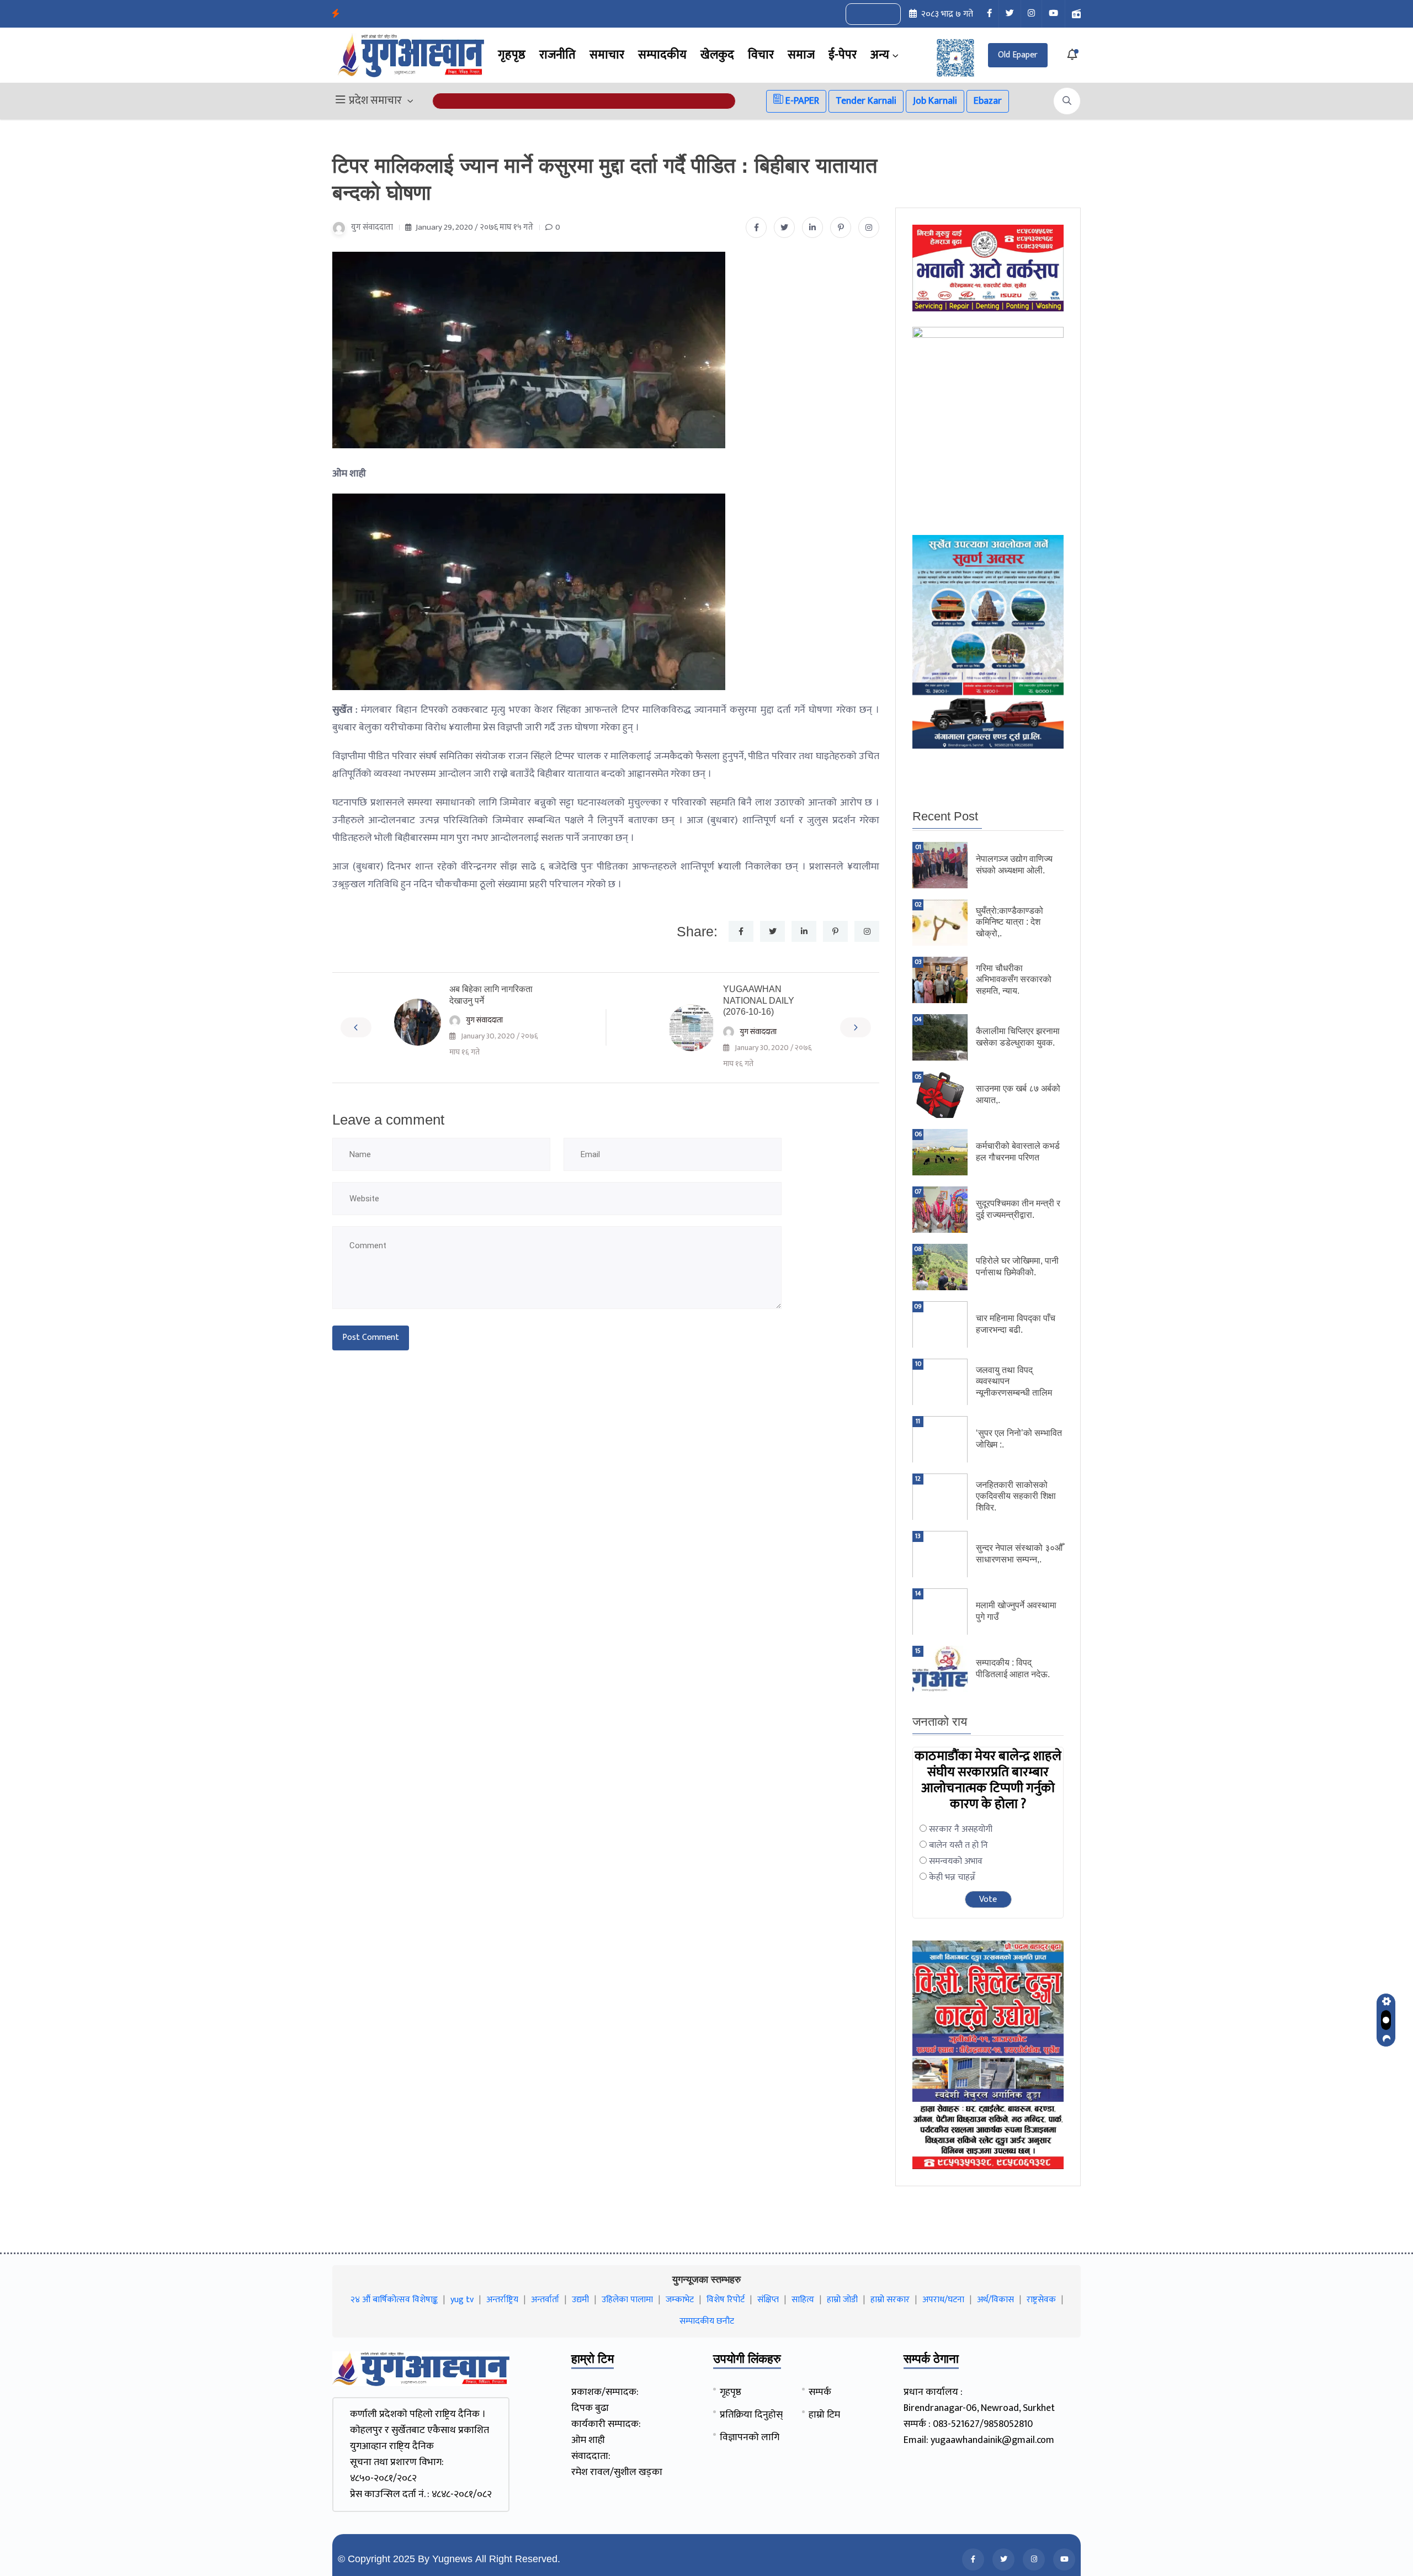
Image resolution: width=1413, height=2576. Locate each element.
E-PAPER (801, 101)
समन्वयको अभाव (956, 1861)
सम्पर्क (820, 2392)
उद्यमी (580, 2300)
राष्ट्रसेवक (1041, 2300)
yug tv (462, 2300)
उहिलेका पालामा (627, 2300)
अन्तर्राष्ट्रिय (502, 2300)
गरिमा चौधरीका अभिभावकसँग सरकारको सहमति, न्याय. (1014, 980)
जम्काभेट (680, 2300)
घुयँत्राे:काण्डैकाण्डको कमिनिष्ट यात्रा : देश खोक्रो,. (1010, 922)
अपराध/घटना (943, 2300)
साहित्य (803, 2300)
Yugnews (452, 2559)
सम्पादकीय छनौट (707, 2321)
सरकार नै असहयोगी (961, 1829)
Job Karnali (935, 101)
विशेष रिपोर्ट (726, 2300)
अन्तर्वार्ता (545, 2300)
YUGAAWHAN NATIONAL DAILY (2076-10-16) (759, 1001)
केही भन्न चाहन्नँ (952, 1877)
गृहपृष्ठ (512, 55)
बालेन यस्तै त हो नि (958, 1845)
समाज (801, 55)
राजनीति (557, 55)
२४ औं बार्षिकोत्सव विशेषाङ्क (394, 2300)
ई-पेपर (843, 55)
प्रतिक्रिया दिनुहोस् (751, 2415)
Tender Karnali (866, 101)
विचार (761, 55)
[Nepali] (885, 14)
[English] (862, 14)
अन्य (880, 55)
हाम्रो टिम (824, 2415)
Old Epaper (1018, 55)
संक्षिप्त (768, 2300)
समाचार (607, 55)
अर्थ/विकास (995, 2300)
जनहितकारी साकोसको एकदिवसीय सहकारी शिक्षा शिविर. (1016, 1496)
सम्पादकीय (662, 55)
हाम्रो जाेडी (842, 2300)
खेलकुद (717, 55)
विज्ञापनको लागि (750, 2437)
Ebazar (988, 101)
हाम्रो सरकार (890, 2300)
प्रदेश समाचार (375, 101)
